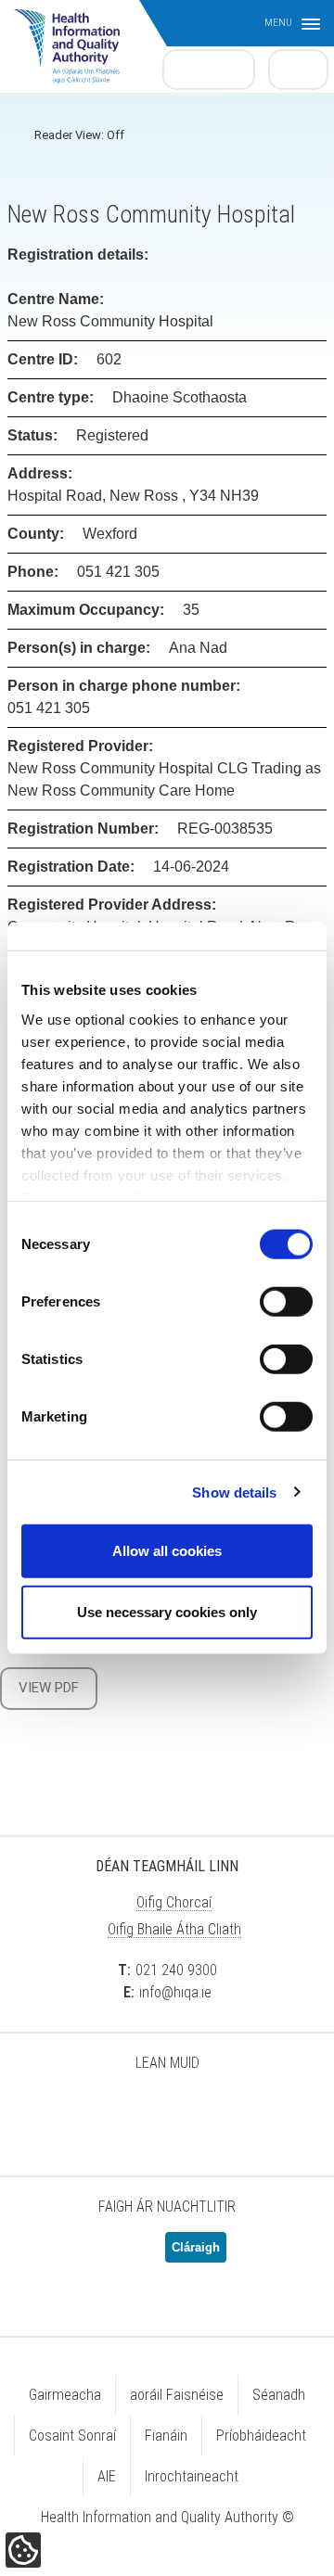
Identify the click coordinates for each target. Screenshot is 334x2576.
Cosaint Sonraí (72, 2436)
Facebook (121, 2111)
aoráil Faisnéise (177, 2395)
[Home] (76, 37)
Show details (234, 1492)
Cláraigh (196, 2247)
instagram (260, 2111)
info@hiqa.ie (175, 1992)
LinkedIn (167, 2111)
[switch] (286, 1302)
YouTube (213, 2111)
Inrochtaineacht (192, 2476)
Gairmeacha (65, 2395)
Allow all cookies (167, 1551)
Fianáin (166, 2436)
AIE (107, 2476)
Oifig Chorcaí (174, 1902)
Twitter (74, 2111)
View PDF (49, 1688)
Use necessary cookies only (167, 1611)
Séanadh (279, 2395)
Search (299, 69)
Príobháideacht (261, 2436)
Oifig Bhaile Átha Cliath (174, 1929)
